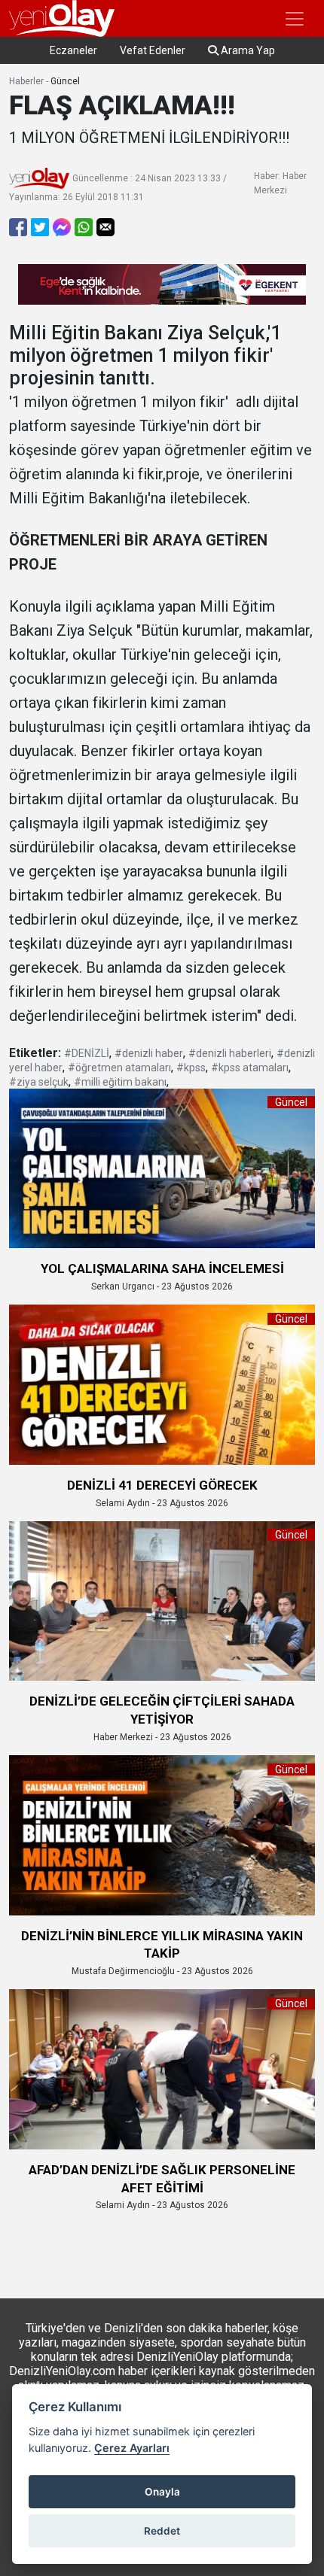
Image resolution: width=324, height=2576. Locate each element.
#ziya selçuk (39, 1082)
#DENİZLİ (87, 1053)
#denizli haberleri (230, 1053)
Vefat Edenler (153, 50)
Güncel (65, 81)
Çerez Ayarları (132, 2448)
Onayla (162, 2492)
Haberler (26, 81)
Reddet (162, 2531)
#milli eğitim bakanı (120, 1082)
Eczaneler (73, 50)
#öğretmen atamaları (119, 1068)
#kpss (191, 1068)
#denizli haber (149, 1053)
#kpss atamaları (250, 1068)
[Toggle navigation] (295, 19)
